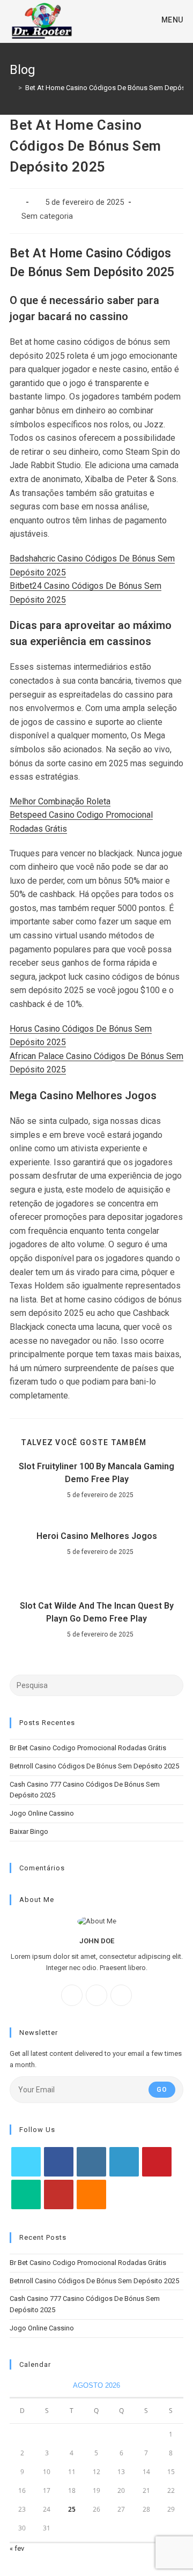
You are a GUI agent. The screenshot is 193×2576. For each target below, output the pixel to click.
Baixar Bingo (29, 1831)
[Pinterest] (157, 2162)
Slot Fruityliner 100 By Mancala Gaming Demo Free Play (96, 1473)
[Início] (12, 88)
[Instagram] (96, 1995)
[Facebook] (72, 1995)
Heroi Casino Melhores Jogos (97, 1536)
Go (162, 2090)
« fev (17, 2548)
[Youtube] (59, 2194)
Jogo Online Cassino (42, 1813)
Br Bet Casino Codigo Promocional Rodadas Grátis (88, 1748)
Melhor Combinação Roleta (60, 801)
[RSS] (91, 2194)
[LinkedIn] (124, 2162)
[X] (121, 1995)
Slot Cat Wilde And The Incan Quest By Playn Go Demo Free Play (97, 1612)
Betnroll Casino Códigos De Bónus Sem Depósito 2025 (94, 1766)
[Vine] (26, 2194)
